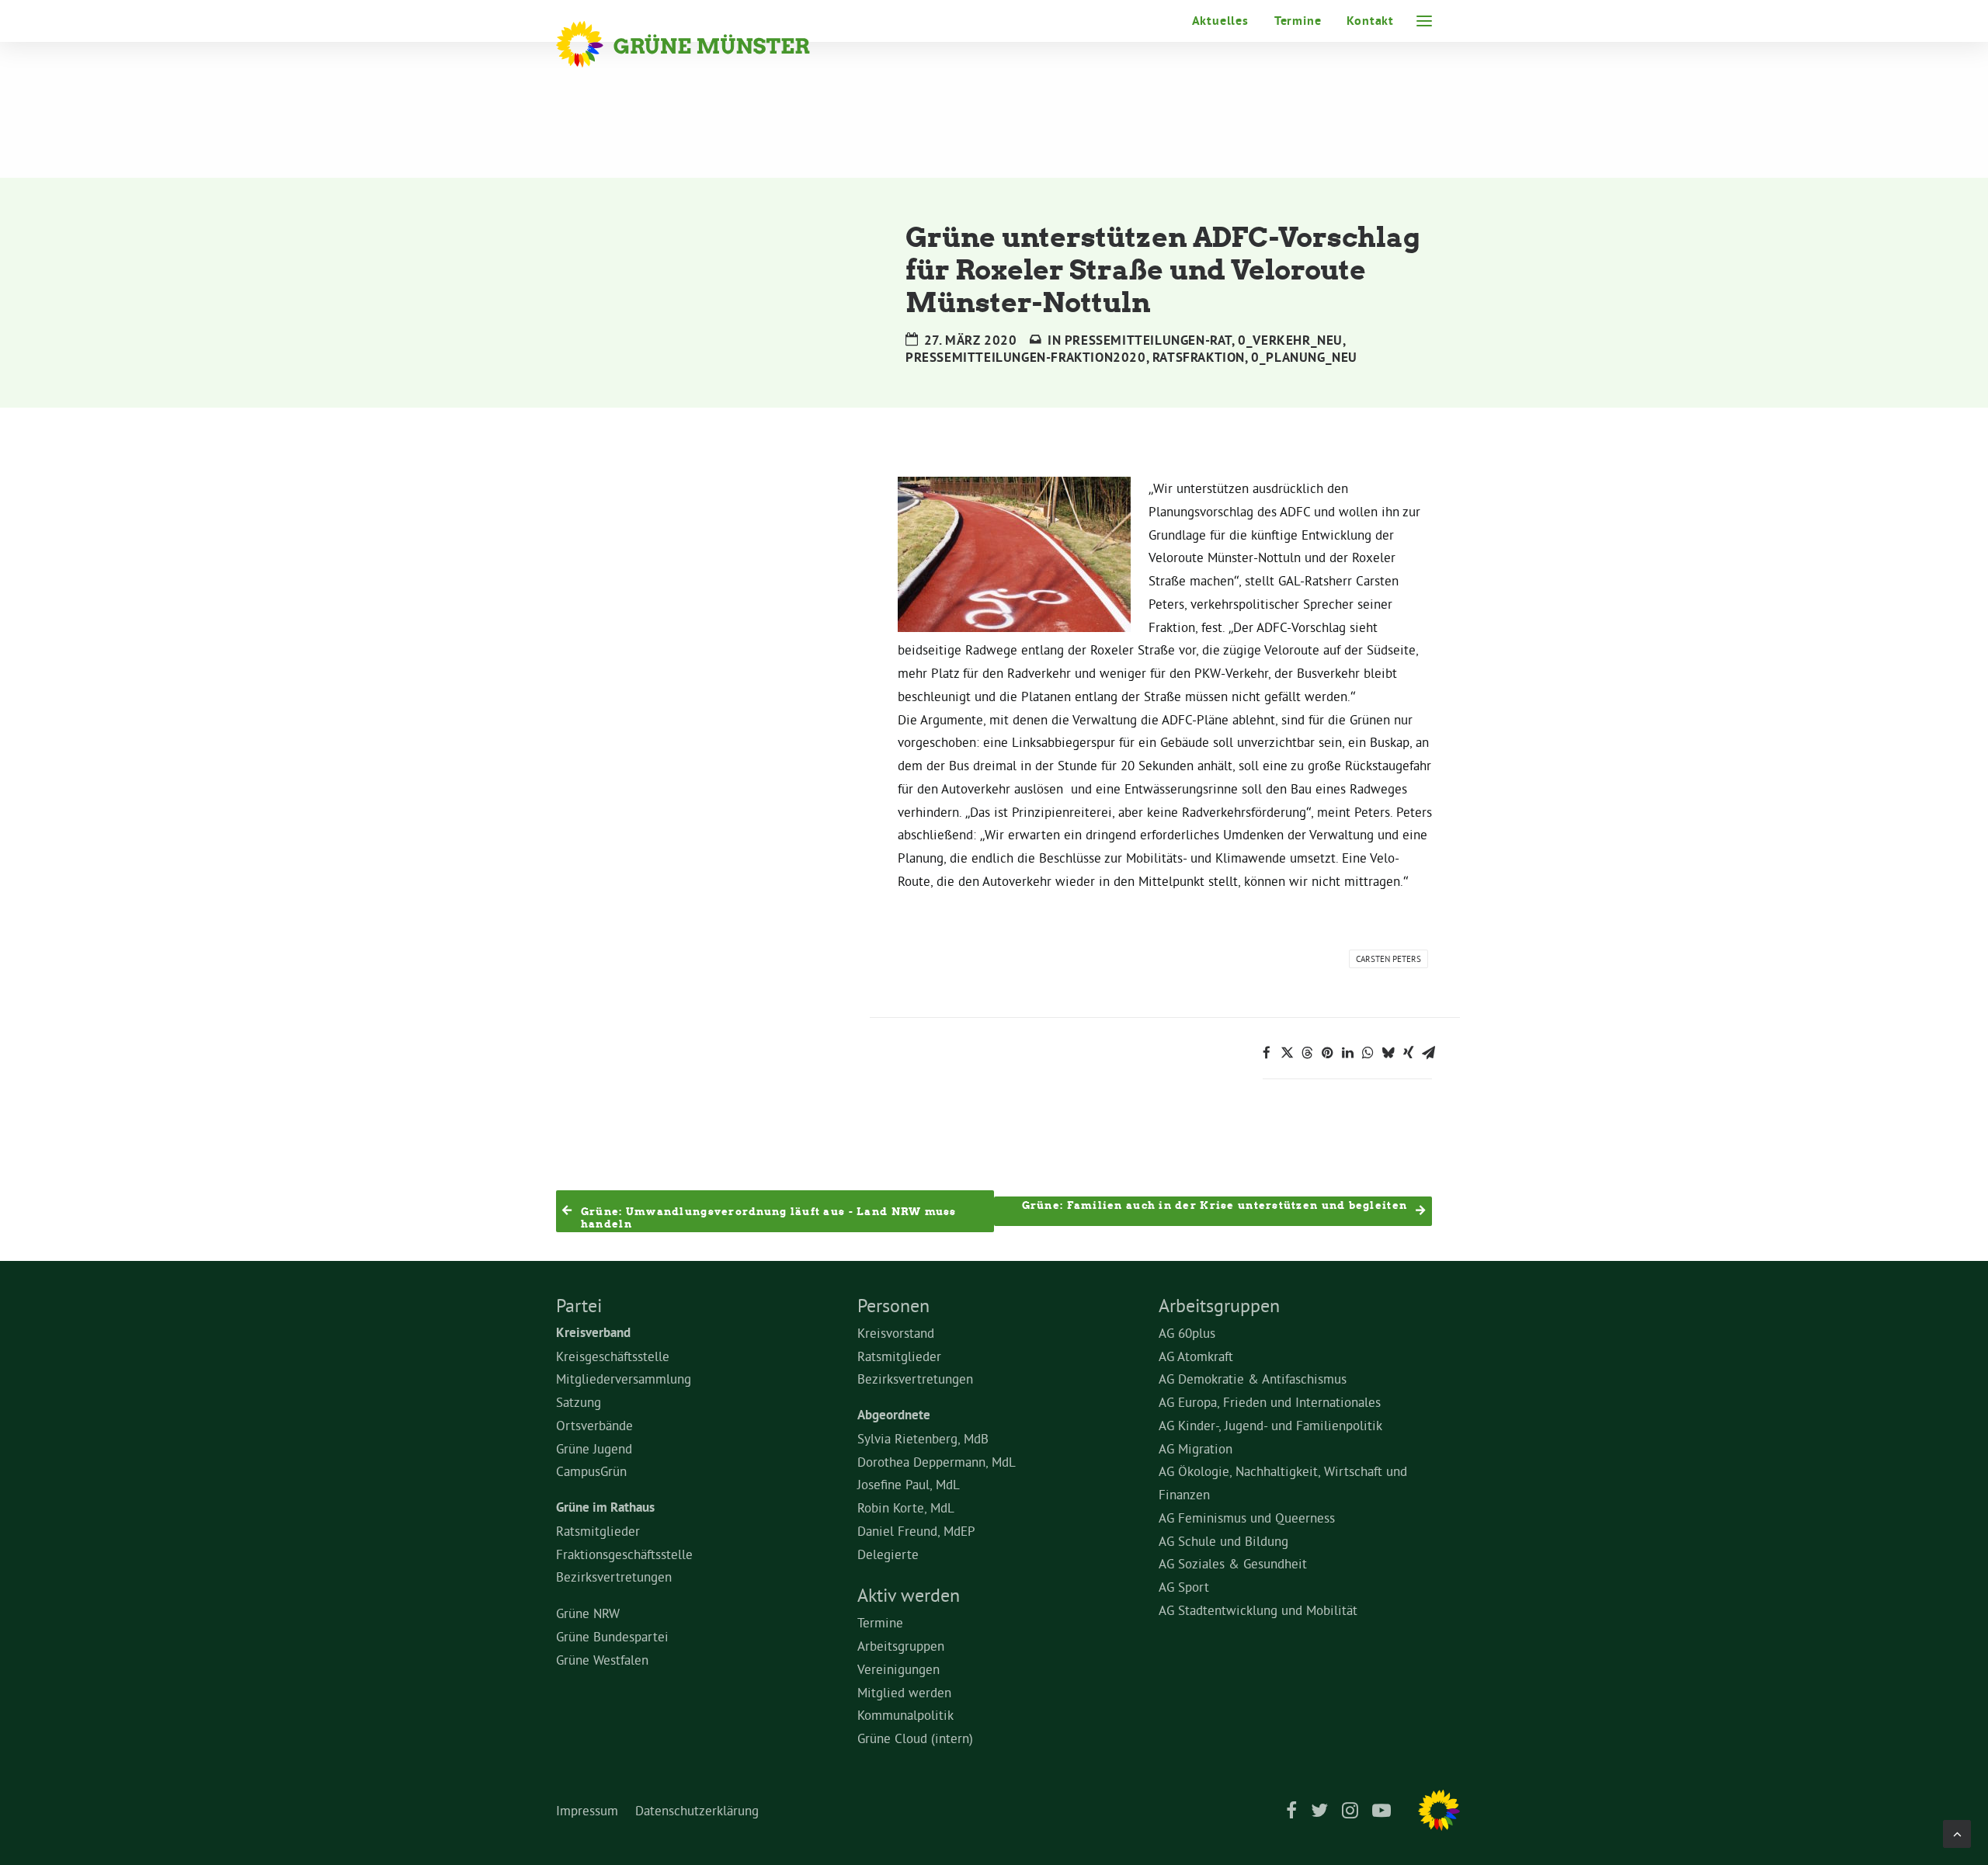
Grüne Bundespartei (612, 1636)
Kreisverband (593, 1332)
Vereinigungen (898, 1669)
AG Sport (1184, 1587)
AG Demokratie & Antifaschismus (1253, 1379)
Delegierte (888, 1554)
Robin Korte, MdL (906, 1507)
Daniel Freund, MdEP (916, 1531)
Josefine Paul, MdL (909, 1484)
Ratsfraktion (1199, 357)
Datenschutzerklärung (697, 1810)
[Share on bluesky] (1388, 1053)
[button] (1424, 21)
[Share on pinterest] (1327, 1053)
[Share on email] (1428, 1053)
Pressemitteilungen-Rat (1148, 340)
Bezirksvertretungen (614, 1577)
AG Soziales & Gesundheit (1233, 1563)
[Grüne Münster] (704, 44)
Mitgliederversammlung (624, 1379)
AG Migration (1196, 1448)
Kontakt (1370, 21)
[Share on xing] (1408, 1053)
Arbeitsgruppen (901, 1646)
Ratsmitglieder (598, 1531)
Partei (579, 1305)
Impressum (587, 1810)
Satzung (579, 1402)
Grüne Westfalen (602, 1660)
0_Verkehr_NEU (1290, 340)
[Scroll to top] (1957, 1830)
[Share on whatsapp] (1368, 1053)
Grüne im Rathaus (605, 1507)
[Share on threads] (1307, 1053)
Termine (1298, 21)
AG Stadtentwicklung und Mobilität (1258, 1610)
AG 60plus (1187, 1333)
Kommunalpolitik (905, 1715)
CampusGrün (591, 1471)
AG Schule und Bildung (1223, 1541)
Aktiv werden (909, 1595)
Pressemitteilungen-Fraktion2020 (1026, 357)
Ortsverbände (594, 1425)
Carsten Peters (1388, 959)
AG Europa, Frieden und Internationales (1270, 1402)
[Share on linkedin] (1347, 1053)
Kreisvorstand (896, 1333)
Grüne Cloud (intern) (915, 1738)
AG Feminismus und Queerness (1247, 1518)
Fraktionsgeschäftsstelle (624, 1554)
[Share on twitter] (1287, 1053)
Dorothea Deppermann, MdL (937, 1462)
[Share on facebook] (1267, 1053)
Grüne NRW (588, 1613)
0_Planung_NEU (1304, 357)
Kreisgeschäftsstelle (613, 1356)
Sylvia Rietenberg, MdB (923, 1438)
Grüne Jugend (594, 1448)
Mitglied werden (904, 1692)
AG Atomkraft (1196, 1356)
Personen (893, 1305)
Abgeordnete (894, 1415)
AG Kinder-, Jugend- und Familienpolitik (1270, 1425)
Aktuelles (1220, 21)
